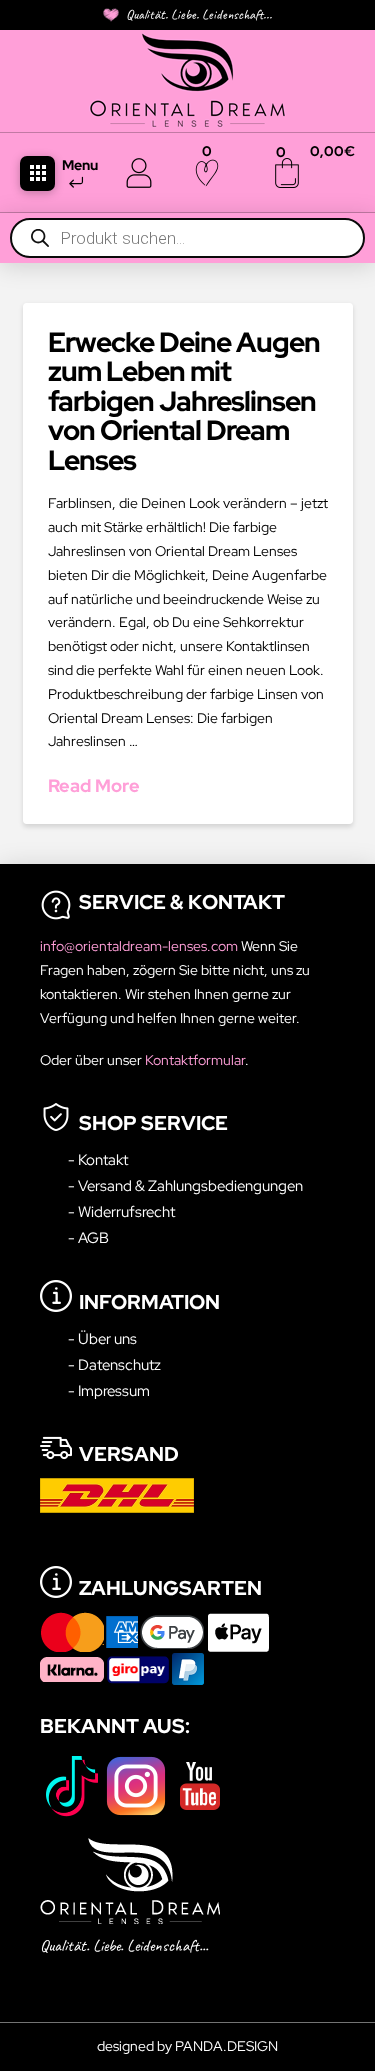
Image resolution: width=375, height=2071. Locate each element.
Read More (94, 785)
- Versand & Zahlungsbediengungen (185, 1185)
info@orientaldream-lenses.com (140, 946)
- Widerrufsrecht (121, 1211)
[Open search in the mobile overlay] (187, 238)
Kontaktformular (195, 1060)
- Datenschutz (114, 1364)
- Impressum (109, 1390)
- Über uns (102, 1338)
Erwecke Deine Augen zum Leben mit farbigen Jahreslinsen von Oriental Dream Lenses (184, 401)
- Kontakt (98, 1159)
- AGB (88, 1237)
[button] (37, 173)
